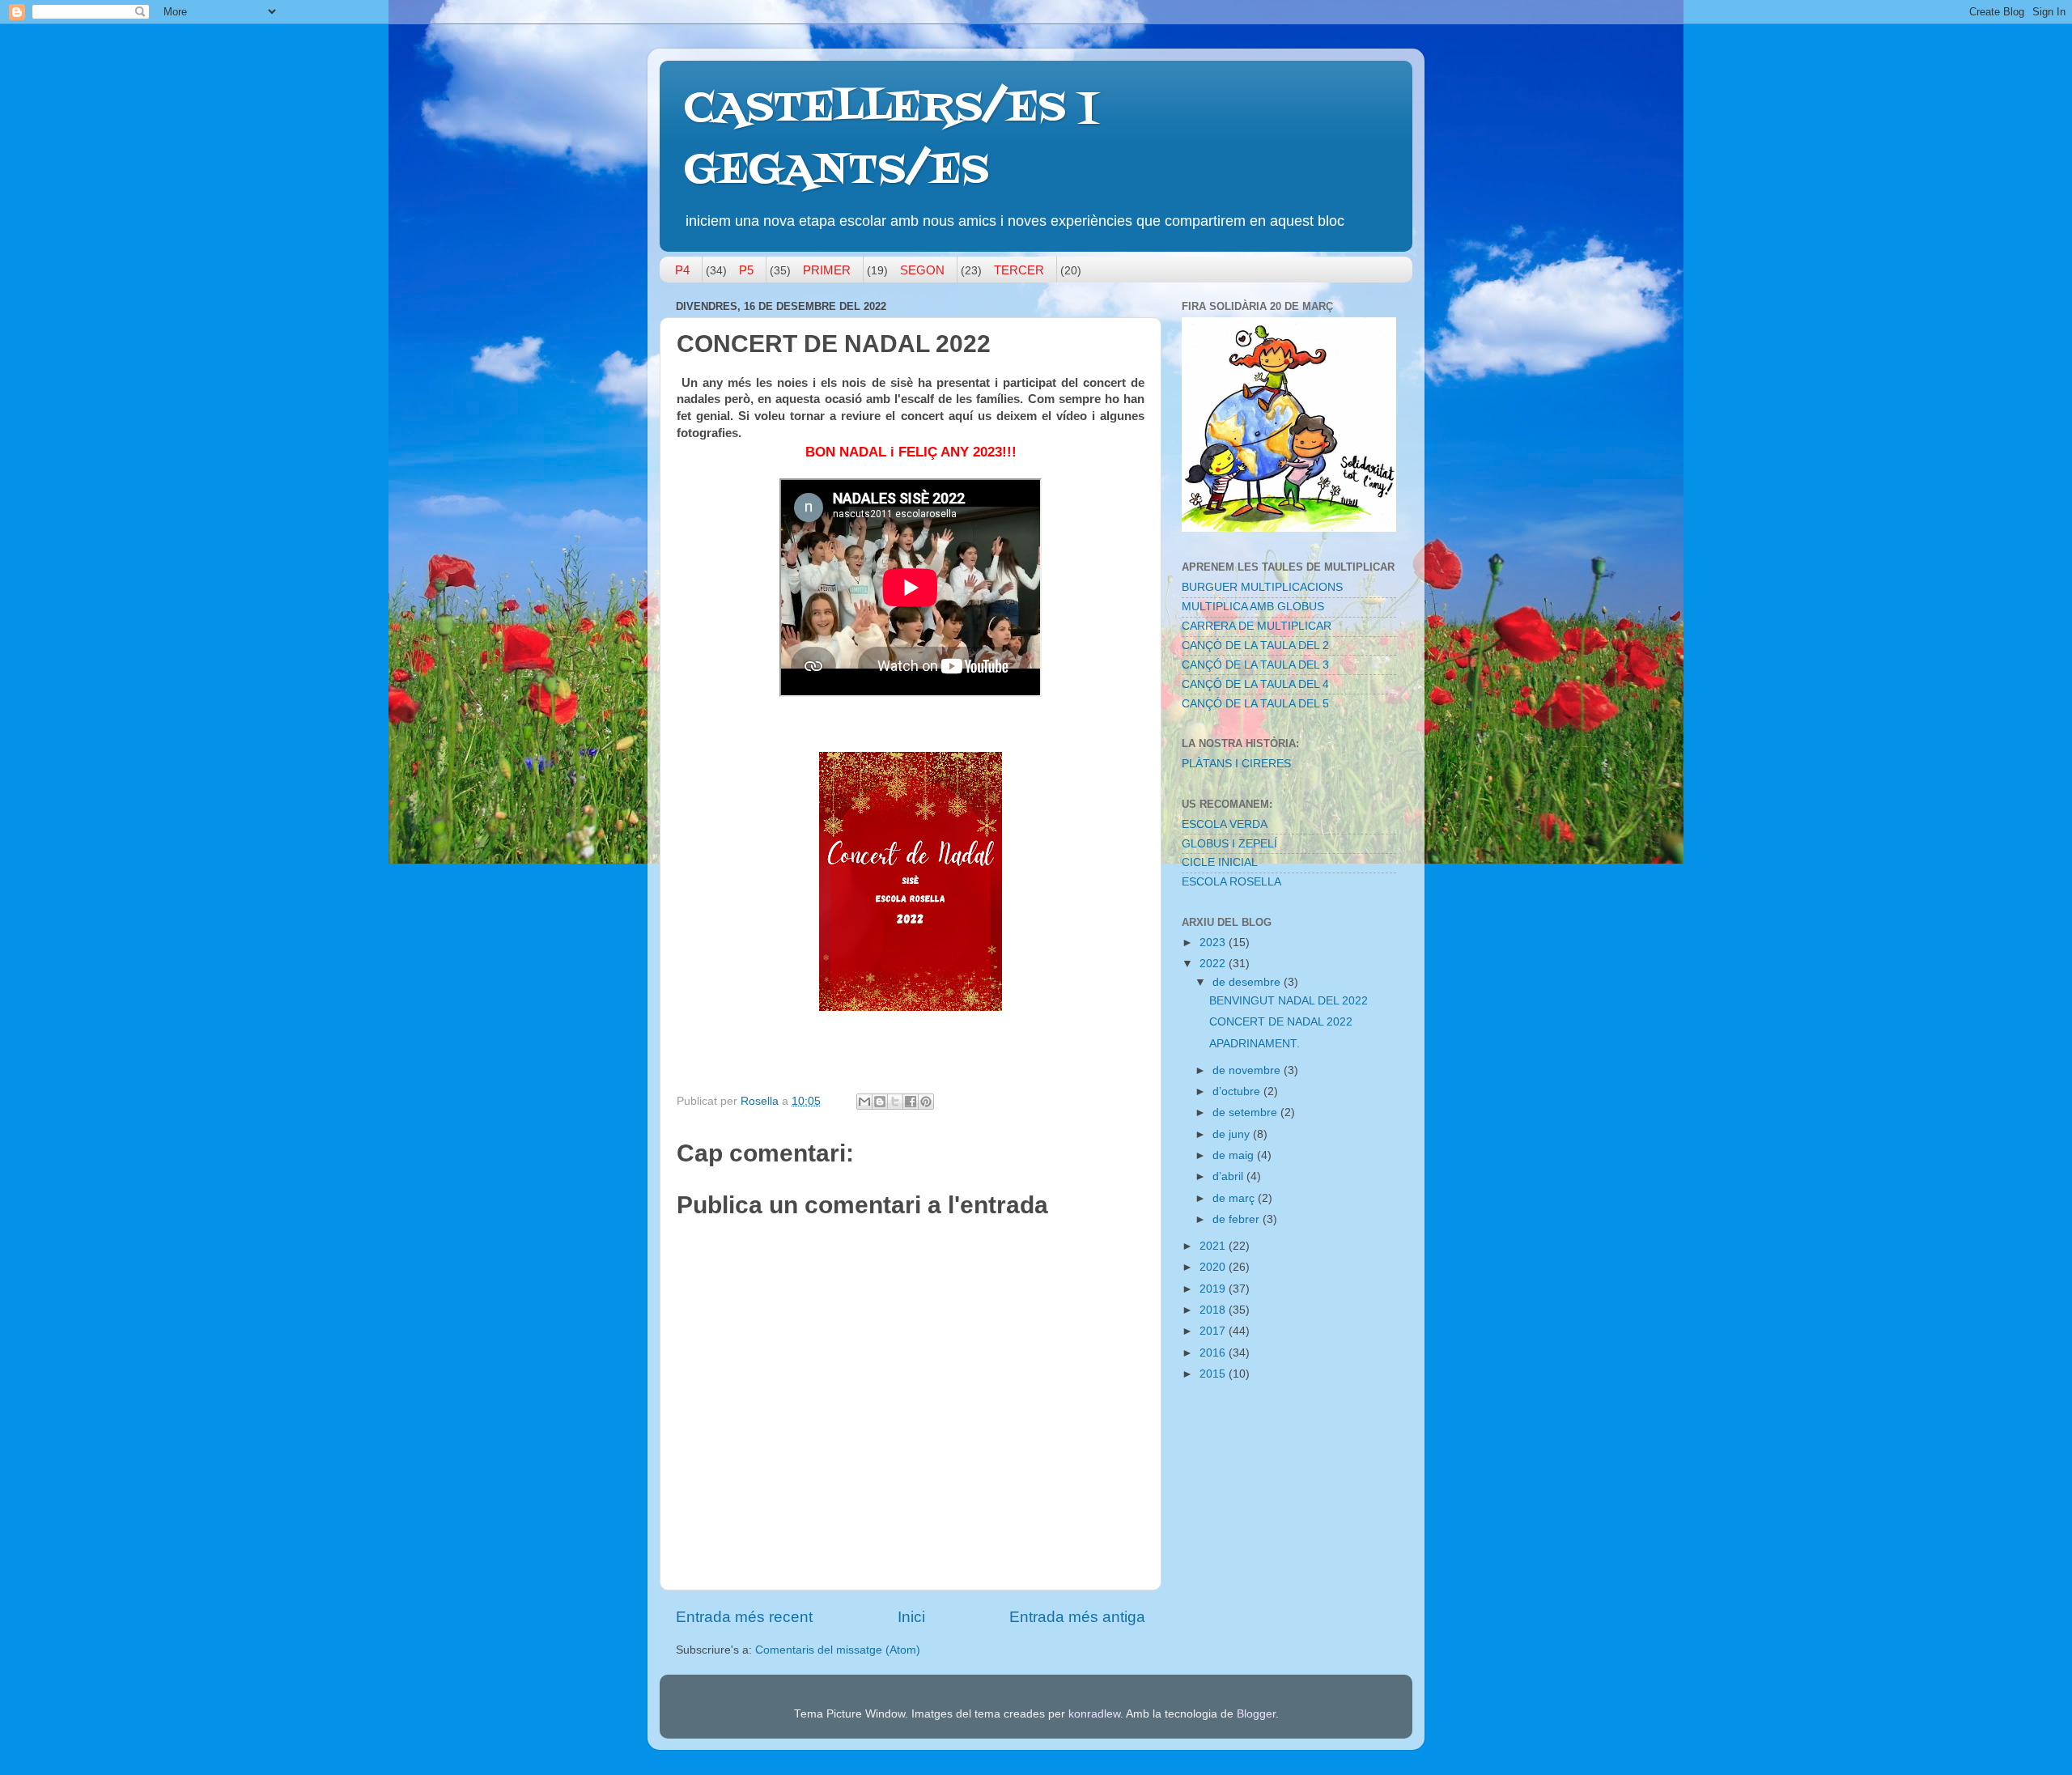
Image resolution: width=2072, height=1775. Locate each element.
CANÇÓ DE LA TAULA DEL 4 (1255, 684)
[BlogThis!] (880, 1102)
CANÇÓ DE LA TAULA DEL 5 (1255, 704)
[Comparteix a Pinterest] (926, 1102)
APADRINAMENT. (1255, 1044)
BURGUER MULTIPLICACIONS (1262, 587)
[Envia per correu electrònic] (864, 1102)
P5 (746, 270)
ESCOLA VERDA (1225, 824)
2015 (1214, 1374)
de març (1235, 1198)
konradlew (1094, 1714)
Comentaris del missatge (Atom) (838, 1650)
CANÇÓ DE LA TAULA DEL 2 (1255, 645)
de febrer (1238, 1219)
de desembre (1248, 982)
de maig (1235, 1155)
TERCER (1019, 270)
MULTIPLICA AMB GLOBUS (1253, 607)
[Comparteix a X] (895, 1102)
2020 (1214, 1267)
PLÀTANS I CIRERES (1236, 764)
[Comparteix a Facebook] (911, 1102)
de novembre (1248, 1070)
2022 (1214, 964)
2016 (1214, 1353)
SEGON (922, 270)
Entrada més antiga (1077, 1617)
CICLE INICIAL (1220, 862)
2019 (1214, 1289)
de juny (1233, 1134)
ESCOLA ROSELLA (1231, 882)
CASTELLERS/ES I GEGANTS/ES (890, 140)
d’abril (1229, 1176)
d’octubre (1238, 1091)
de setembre (1246, 1113)
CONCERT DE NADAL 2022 (1281, 1022)
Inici (911, 1617)
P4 (682, 270)
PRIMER (827, 270)
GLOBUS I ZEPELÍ (1229, 844)
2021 (1214, 1246)
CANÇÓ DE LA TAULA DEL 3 (1255, 665)
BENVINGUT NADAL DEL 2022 (1289, 1001)
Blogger (1256, 1714)
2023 (1214, 943)
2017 (1214, 1331)
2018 (1214, 1310)
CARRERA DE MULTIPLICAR (1257, 626)
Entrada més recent (744, 1617)
